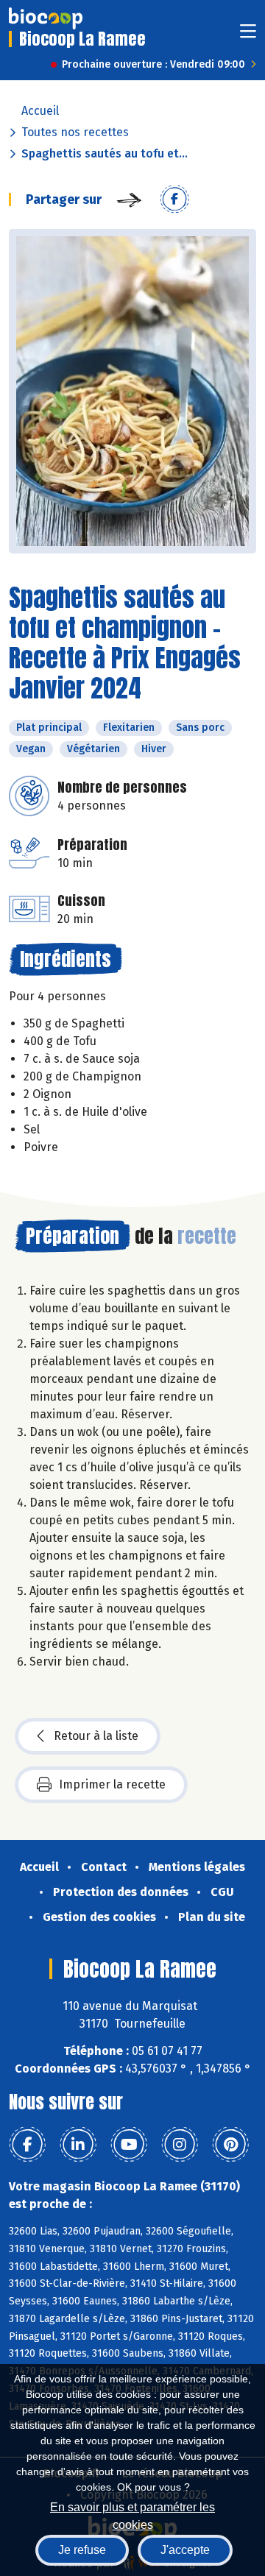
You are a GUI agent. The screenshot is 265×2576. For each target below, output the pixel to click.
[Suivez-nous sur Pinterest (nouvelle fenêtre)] (230, 2145)
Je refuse (82, 2550)
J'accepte (185, 2550)
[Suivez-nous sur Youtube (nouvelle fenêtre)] (129, 2145)
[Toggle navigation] (248, 36)
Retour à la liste (96, 1736)
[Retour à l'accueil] (46, 18)
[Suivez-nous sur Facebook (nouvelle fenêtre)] (27, 2145)
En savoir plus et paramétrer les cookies (132, 2515)
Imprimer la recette (112, 1784)
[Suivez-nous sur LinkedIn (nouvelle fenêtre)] (78, 2145)
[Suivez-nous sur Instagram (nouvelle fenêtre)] (180, 2145)
